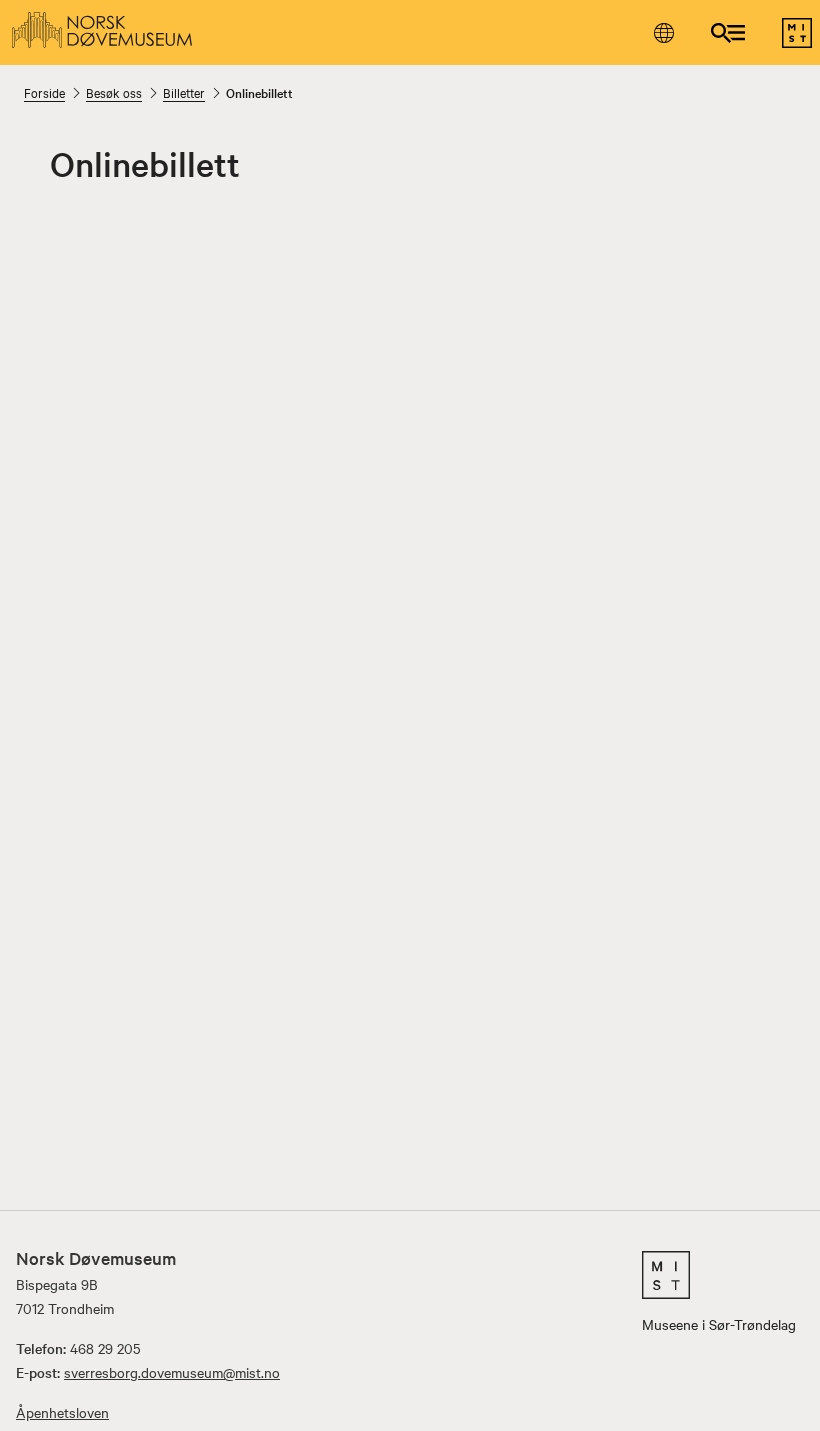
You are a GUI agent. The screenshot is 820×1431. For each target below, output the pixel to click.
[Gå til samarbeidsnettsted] (719, 1275)
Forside (44, 92)
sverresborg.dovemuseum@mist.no (172, 1372)
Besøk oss (114, 92)
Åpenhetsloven (62, 1412)
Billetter (184, 92)
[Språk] (663, 32)
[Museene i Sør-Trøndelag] (797, 42)
